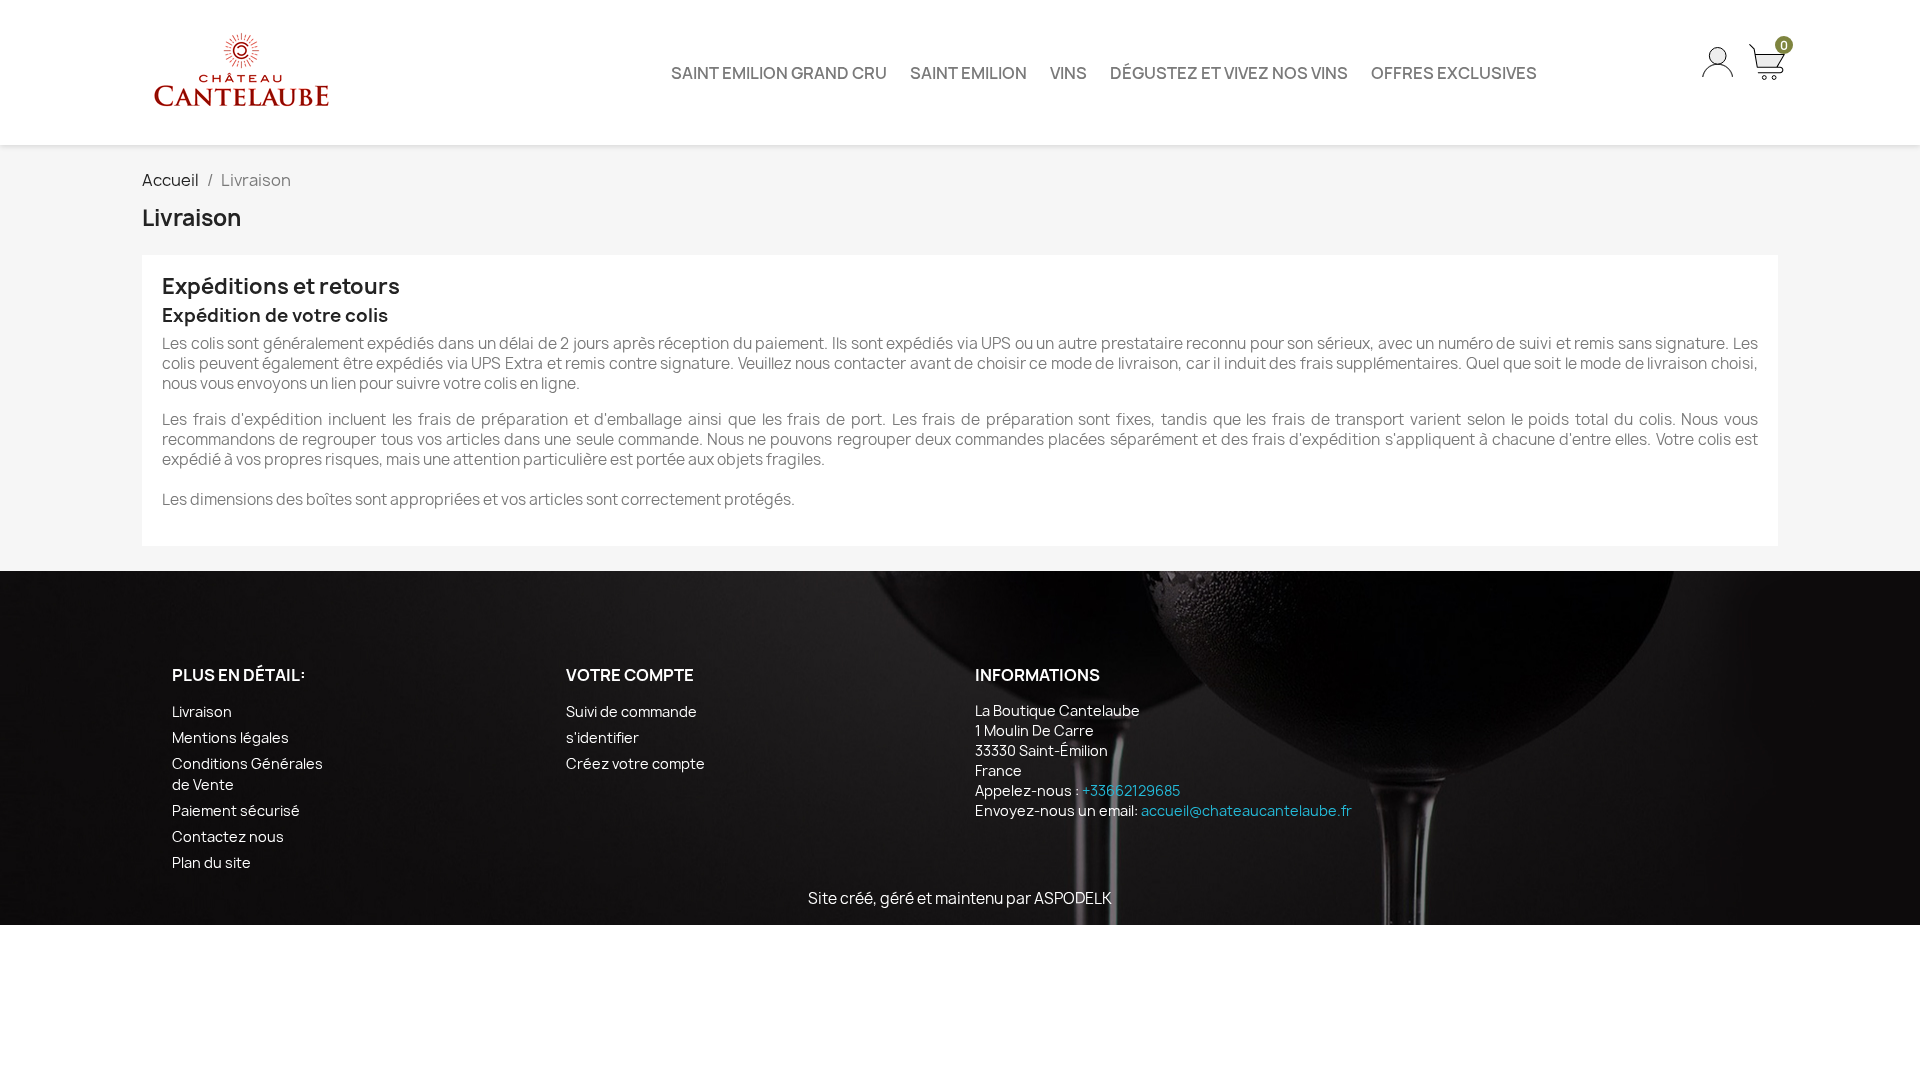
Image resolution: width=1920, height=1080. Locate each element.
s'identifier (602, 737)
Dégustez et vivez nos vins (1229, 73)
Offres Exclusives (1454, 73)
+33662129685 (1131, 790)
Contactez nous (228, 836)
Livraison (202, 711)
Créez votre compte (635, 763)
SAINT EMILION (968, 73)
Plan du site (211, 862)
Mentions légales (230, 737)
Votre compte (630, 675)
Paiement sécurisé (236, 810)
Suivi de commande (631, 711)
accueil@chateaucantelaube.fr (1246, 810)
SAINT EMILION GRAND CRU (779, 73)
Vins (1068, 73)
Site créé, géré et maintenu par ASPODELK (960, 898)
